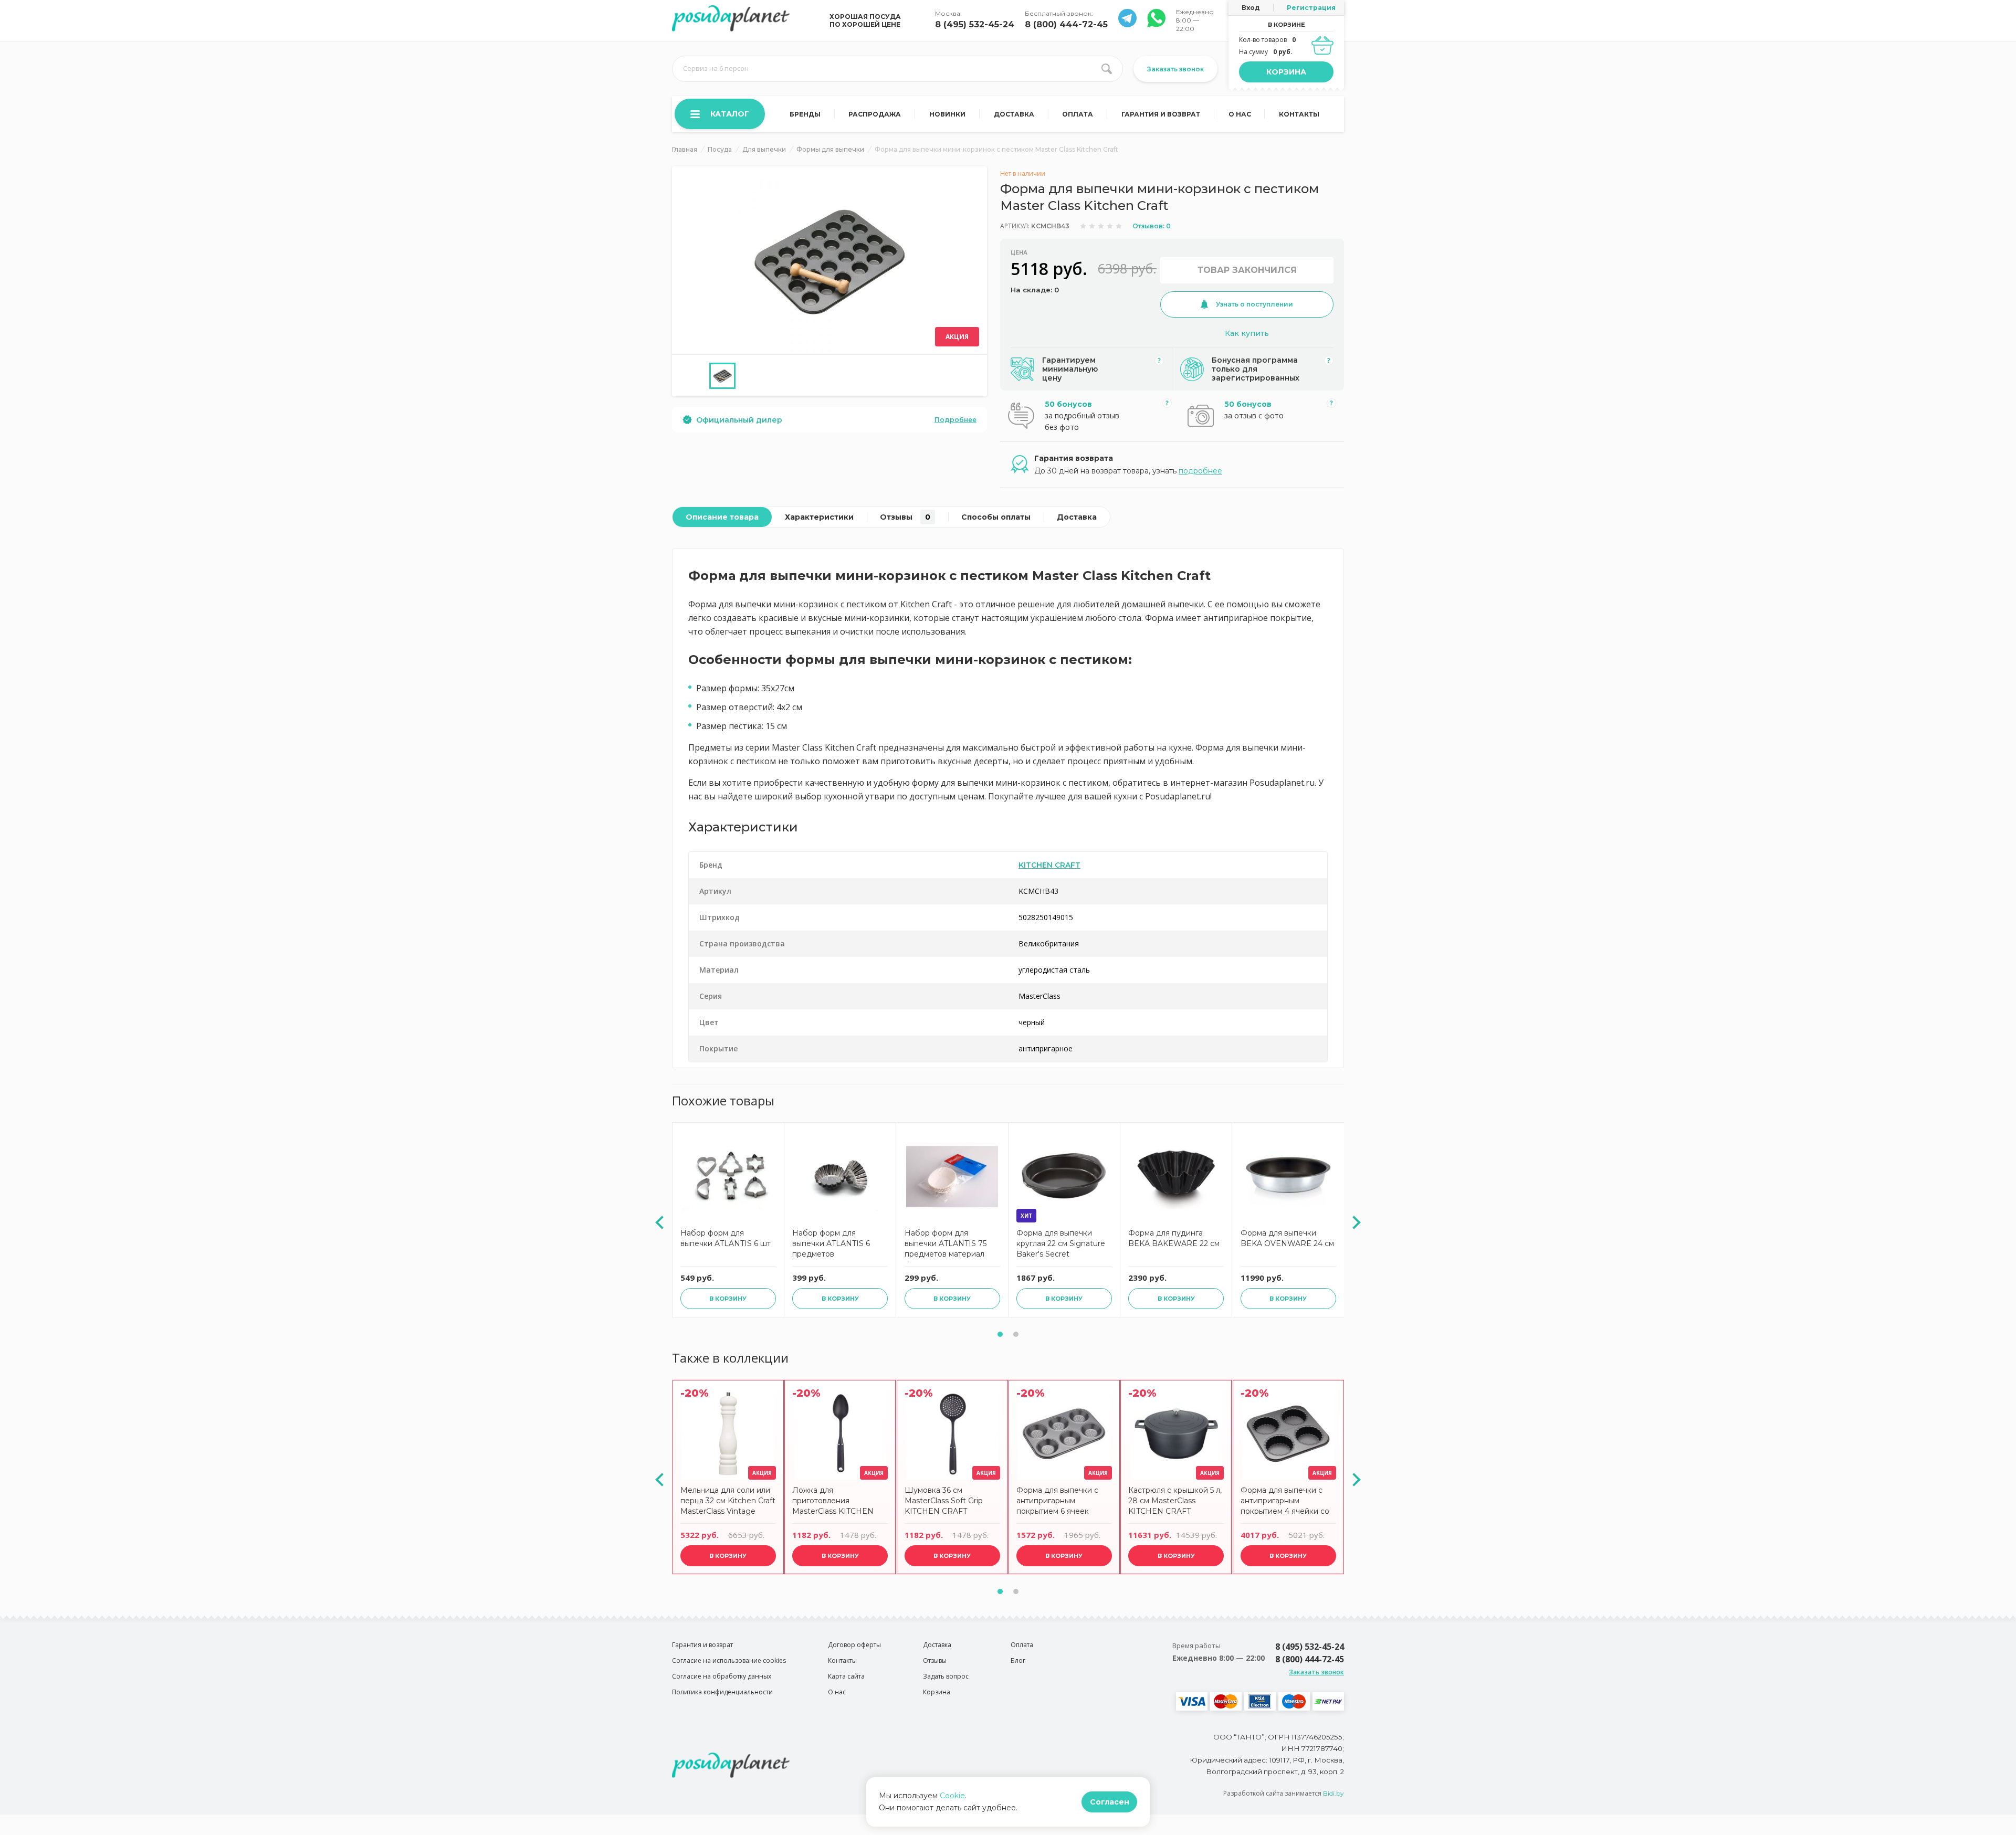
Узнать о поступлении (1254, 304)
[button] (1000, 1334)
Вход (1251, 8)
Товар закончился (1247, 270)
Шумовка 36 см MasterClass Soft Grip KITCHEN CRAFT (944, 1501)
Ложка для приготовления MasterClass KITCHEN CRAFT (833, 1502)
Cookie (952, 1796)
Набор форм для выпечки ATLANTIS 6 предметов (831, 1243)
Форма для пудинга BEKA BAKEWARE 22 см (1174, 1238)
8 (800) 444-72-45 (1066, 24)
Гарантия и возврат (1161, 114)
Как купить (1247, 333)
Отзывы (905, 517)
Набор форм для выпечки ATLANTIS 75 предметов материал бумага (946, 1245)
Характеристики (819, 517)
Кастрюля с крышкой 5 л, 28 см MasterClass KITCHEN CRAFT (1175, 1501)
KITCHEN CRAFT (1049, 865)
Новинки (947, 114)
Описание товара (722, 517)
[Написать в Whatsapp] (1127, 24)
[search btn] (1107, 69)
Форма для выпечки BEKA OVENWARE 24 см (1287, 1238)
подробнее (1200, 471)
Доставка (1014, 114)
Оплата (1078, 114)
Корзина (1286, 72)
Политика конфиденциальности (722, 1692)
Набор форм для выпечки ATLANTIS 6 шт (726, 1238)
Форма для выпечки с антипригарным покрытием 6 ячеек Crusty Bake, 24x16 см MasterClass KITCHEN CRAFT (1057, 1502)
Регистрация (1311, 8)
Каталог (730, 114)
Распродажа (875, 114)
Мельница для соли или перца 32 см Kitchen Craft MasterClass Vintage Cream (728, 1502)
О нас (1240, 114)
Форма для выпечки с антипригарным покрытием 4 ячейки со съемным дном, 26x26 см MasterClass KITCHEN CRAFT (1286, 1502)
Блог (1018, 1660)
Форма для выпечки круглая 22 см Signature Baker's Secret (1061, 1243)
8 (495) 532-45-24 (975, 24)
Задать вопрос (946, 1676)
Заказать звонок (1175, 69)
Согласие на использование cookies (729, 1660)
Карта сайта (846, 1676)
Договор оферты (854, 1645)
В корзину (728, 1299)
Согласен (1110, 1802)
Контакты (1299, 114)
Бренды (805, 114)
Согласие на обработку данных (722, 1676)
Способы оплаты (996, 517)
